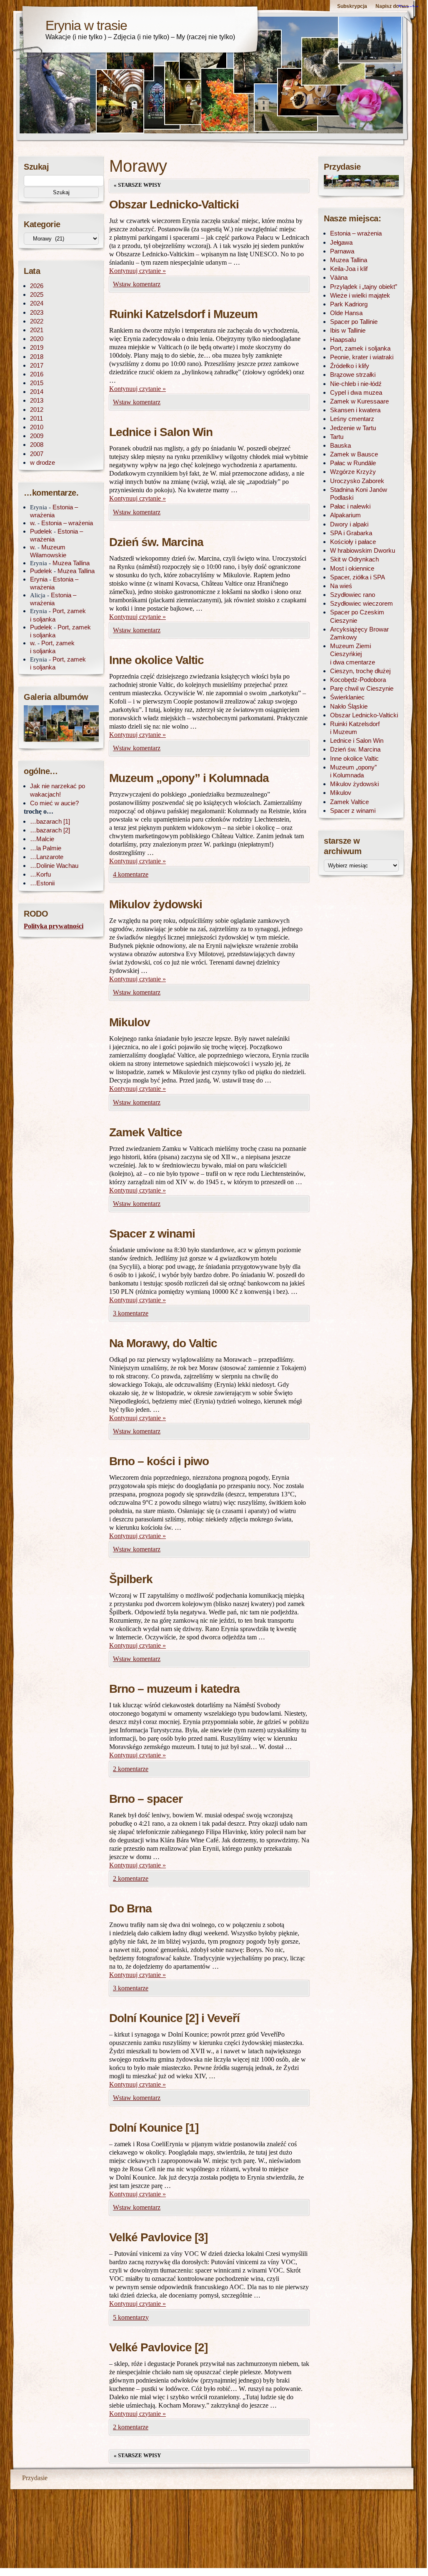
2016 (37, 374)
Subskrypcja (352, 6)
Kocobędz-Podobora (358, 680)
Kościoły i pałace (353, 542)
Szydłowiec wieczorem (362, 603)
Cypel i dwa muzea (356, 392)
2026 (37, 286)
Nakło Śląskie (349, 706)
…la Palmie (46, 848)
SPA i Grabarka (351, 533)
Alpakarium (345, 515)
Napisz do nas (392, 6)
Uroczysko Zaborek (357, 481)
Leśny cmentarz (352, 419)
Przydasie (35, 2478)
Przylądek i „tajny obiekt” (364, 287)
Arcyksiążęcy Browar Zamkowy (359, 633)
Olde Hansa (346, 313)
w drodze (43, 462)
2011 (36, 418)
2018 (37, 357)
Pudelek (41, 531)
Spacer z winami (152, 1234)
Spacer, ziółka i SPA (358, 577)
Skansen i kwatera (355, 410)
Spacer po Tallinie (354, 322)
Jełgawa (341, 242)
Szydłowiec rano (353, 595)
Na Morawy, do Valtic (163, 1343)
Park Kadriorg (349, 304)
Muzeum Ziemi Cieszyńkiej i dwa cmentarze (353, 654)
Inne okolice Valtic (156, 660)
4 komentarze (131, 874)
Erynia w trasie (86, 25)
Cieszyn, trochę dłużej (360, 671)
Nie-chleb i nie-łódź (356, 384)
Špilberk (131, 1579)
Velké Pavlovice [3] (158, 2237)
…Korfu (40, 874)
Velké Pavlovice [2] (158, 2347)
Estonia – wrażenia (67, 523)
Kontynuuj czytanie (138, 271)
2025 (37, 294)
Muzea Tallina (71, 563)
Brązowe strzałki (353, 375)
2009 (37, 436)
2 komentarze (131, 1769)
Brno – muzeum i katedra (174, 1689)
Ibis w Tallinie (348, 330)
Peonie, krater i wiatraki (362, 357)
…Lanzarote (47, 857)
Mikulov (130, 1022)
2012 (37, 410)
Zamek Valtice (146, 1132)
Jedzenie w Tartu (353, 428)
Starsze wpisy (137, 185)
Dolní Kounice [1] (154, 2128)
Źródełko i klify (350, 366)
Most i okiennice (352, 568)
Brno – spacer (146, 1799)
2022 (37, 321)
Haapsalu (343, 340)
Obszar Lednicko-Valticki (174, 204)
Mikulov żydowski (156, 904)
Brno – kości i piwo (159, 1461)
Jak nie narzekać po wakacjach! (58, 790)
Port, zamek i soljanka (360, 348)
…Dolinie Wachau (54, 866)
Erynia (39, 579)
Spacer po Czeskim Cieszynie (357, 616)
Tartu (337, 437)
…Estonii (42, 883)
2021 (37, 330)
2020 (37, 339)
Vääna (339, 277)
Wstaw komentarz (137, 284)
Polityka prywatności (54, 926)
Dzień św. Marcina (156, 542)
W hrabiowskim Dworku (363, 550)
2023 (37, 312)
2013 (37, 400)
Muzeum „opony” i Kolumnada (189, 778)
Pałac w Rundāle (353, 463)
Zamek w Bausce (354, 454)
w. (33, 523)
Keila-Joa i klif (349, 269)
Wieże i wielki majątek (360, 295)
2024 (37, 303)
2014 (37, 392)
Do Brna (130, 1908)
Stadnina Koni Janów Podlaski (359, 494)
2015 (37, 383)
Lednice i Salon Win (161, 432)
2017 (37, 365)
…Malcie (42, 839)
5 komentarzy (131, 2317)
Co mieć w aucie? (54, 803)
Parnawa (342, 251)
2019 (37, 347)
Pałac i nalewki (350, 506)
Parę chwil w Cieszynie (362, 688)
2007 (37, 454)
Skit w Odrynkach (354, 559)
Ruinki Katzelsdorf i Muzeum (183, 314)
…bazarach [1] (50, 821)
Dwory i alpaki (349, 524)
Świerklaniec (347, 697)
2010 (37, 427)
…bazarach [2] (50, 830)
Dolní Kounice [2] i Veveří (174, 2018)
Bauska (340, 445)
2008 (37, 445)
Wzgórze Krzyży (353, 472)
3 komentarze (131, 1313)
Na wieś (341, 586)
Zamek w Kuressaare (359, 401)
